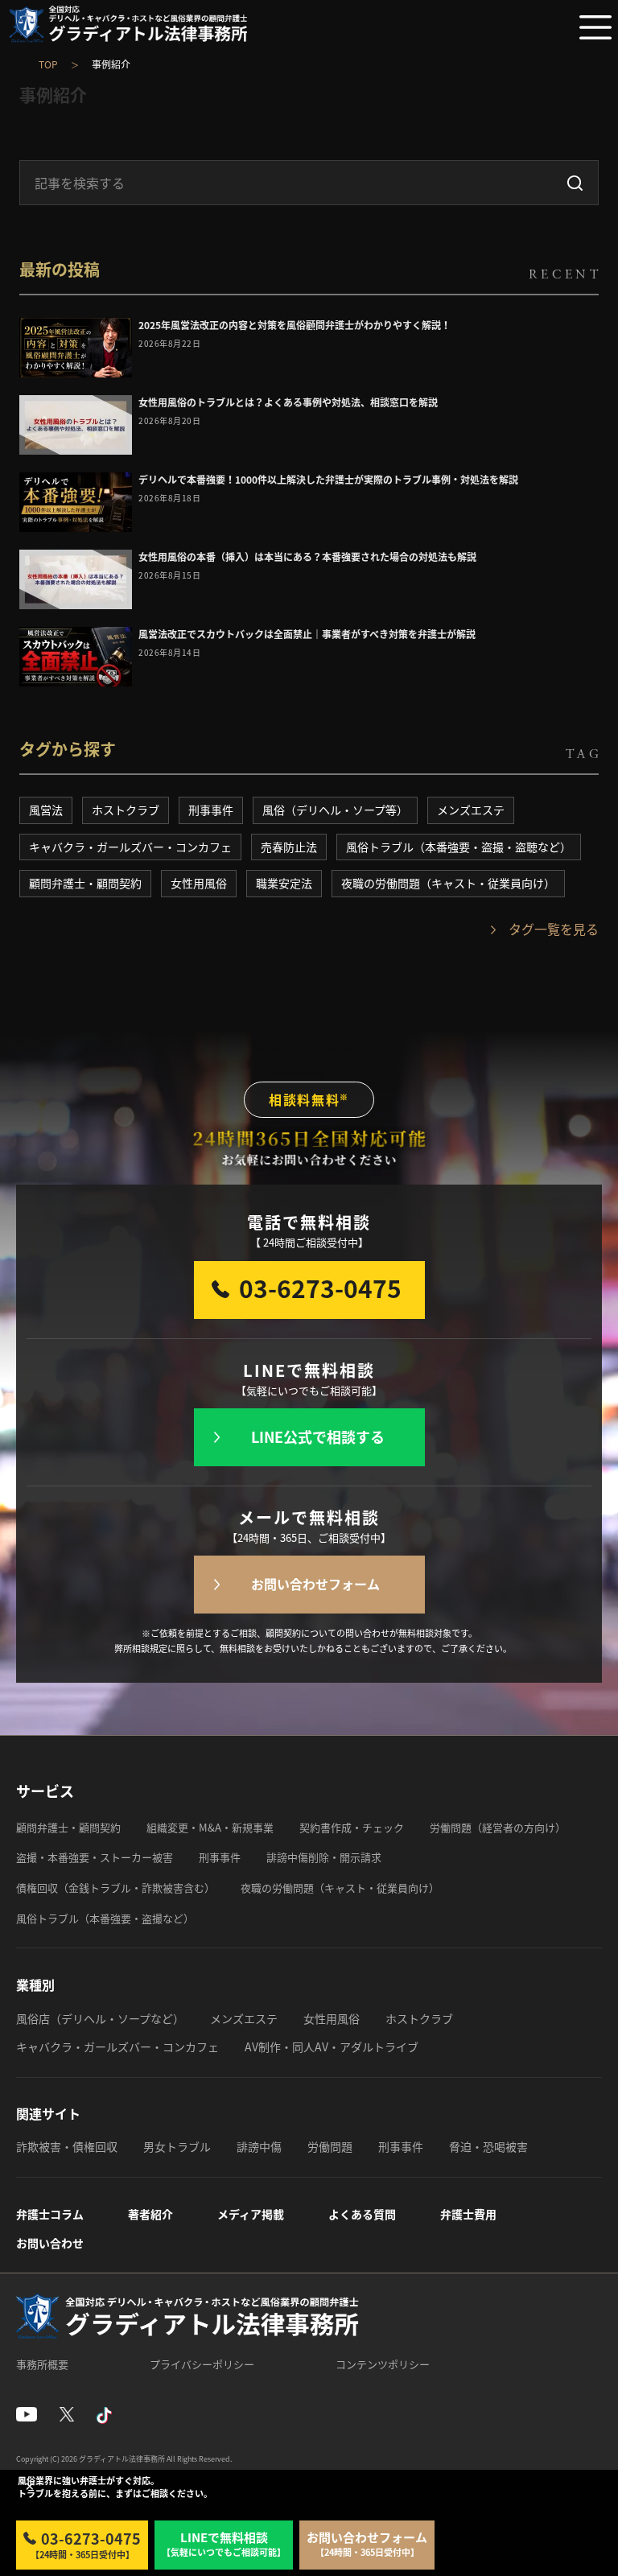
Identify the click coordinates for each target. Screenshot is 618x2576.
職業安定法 (284, 883)
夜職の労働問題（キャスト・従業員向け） (448, 883)
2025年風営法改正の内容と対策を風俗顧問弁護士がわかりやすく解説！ (295, 325)
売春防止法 (289, 847)
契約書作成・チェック (352, 1827)
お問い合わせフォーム (315, 1584)
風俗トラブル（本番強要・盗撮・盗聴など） (459, 847)
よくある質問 (362, 2214)
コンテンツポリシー (383, 2364)
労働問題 (330, 2146)
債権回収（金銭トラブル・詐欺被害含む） (115, 1888)
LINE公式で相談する (318, 1437)
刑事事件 (211, 810)
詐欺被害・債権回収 (67, 2146)
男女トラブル (177, 2146)
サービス (45, 1791)
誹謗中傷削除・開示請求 (324, 1857)
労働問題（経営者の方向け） (498, 1827)
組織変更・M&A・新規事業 (210, 1827)
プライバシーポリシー (202, 2364)
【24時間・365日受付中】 (86, 2545)
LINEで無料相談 (224, 2544)
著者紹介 (150, 2214)
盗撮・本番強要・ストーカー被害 (95, 1857)
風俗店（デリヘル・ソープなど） (100, 2018)
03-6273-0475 (320, 1288)
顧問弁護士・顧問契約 (85, 883)
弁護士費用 (468, 2214)
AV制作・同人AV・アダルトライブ (332, 2046)
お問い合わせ (50, 2243)
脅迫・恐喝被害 (488, 2146)
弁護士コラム (50, 2214)
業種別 (35, 1985)
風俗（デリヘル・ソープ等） (335, 810)
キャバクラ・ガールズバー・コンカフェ (130, 847)
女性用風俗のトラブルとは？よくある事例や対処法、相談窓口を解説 (288, 402)
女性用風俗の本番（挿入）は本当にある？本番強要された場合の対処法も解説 (307, 557)
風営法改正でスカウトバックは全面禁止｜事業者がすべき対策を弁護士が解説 (307, 634)
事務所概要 (42, 2364)
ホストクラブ (126, 810)
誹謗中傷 (259, 2146)
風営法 (46, 810)
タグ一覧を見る (554, 929)
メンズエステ (471, 810)
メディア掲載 (251, 2214)
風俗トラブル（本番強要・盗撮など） (105, 1918)
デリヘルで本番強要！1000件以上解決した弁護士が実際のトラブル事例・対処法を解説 (328, 480)
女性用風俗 (199, 883)
